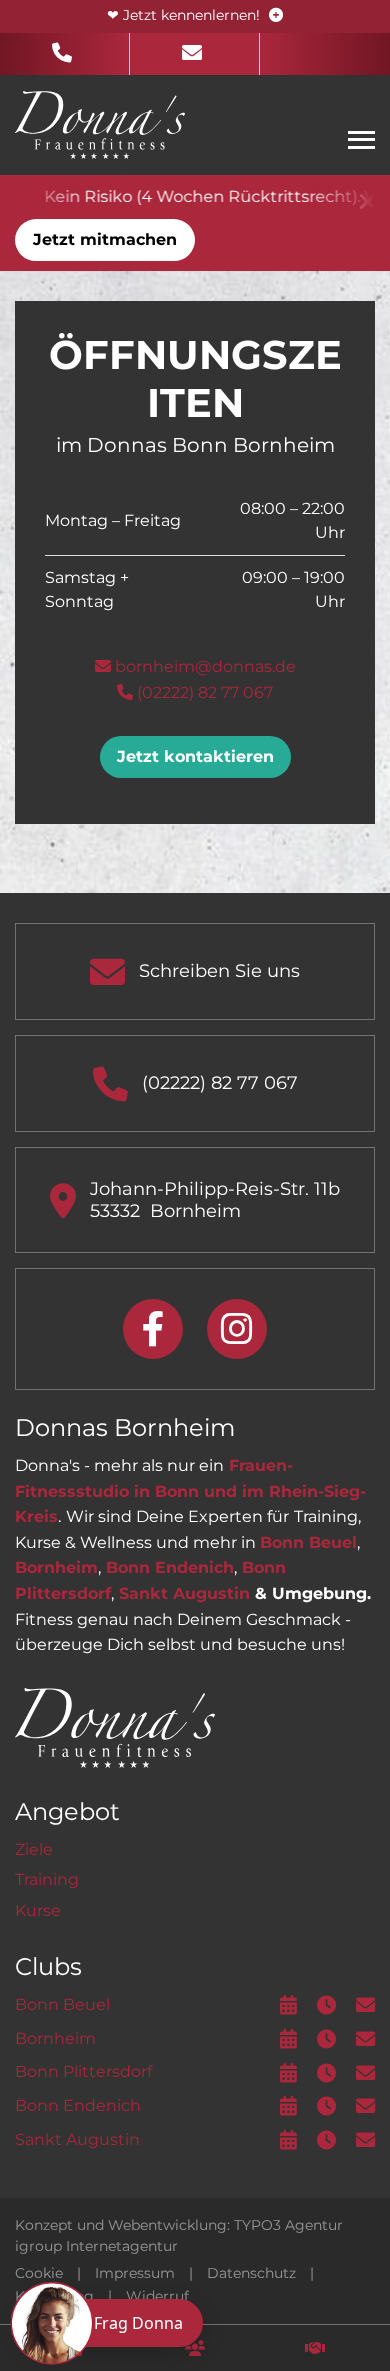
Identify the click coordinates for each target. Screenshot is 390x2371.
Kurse (38, 1910)
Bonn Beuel (308, 1542)
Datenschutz (251, 2273)
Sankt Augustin (184, 1593)
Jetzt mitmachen (105, 239)
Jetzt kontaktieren (195, 756)
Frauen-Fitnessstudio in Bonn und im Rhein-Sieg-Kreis (190, 1491)
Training (47, 1879)
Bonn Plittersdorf (83, 2071)
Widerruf (157, 2296)
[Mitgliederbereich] (195, 2348)
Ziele (34, 1849)
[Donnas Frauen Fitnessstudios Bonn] (100, 123)
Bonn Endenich (170, 1567)
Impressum (135, 2273)
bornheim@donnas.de (203, 666)
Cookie (39, 2273)
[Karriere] (315, 2348)
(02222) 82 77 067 (203, 692)
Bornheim (56, 1567)
